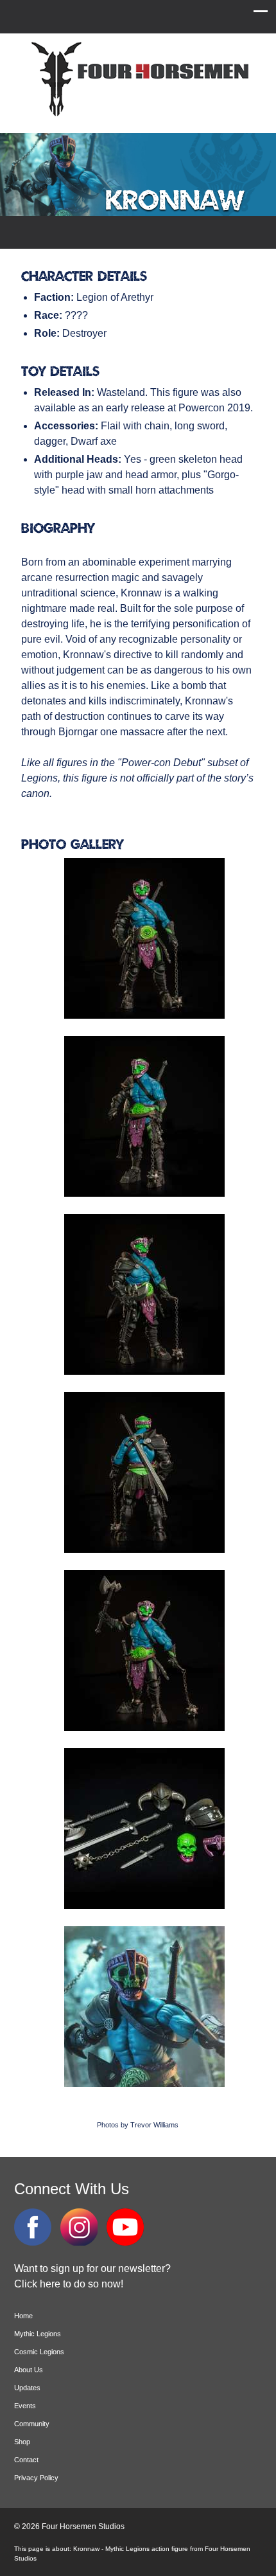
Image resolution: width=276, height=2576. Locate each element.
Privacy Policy (36, 2478)
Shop (22, 2442)
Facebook (33, 2227)
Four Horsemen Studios (138, 79)
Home (23, 2316)
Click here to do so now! (69, 2284)
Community (32, 2424)
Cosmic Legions (39, 2352)
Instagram (79, 2227)
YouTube (125, 2227)
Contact (26, 2460)
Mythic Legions (38, 2334)
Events (25, 2406)
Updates (27, 2388)
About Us (29, 2370)
